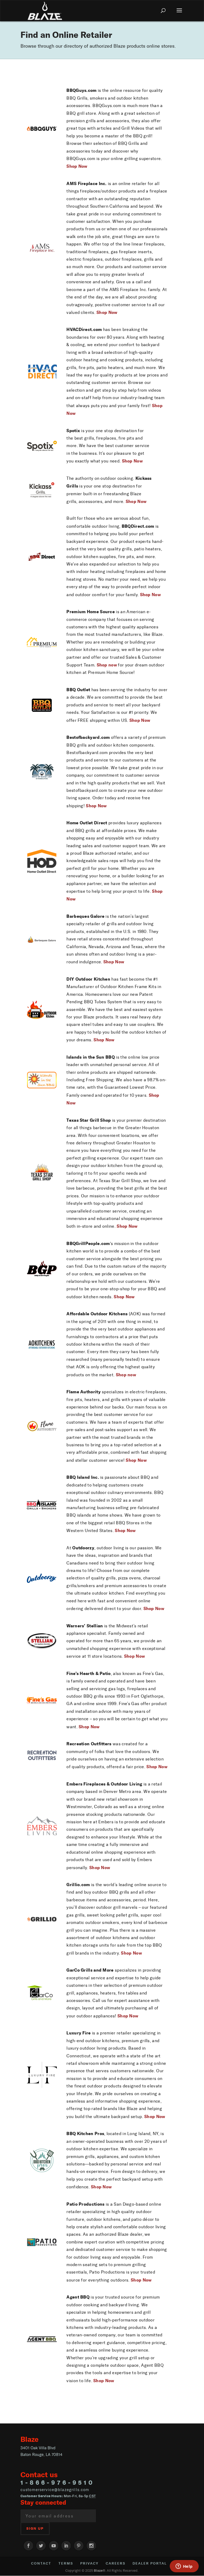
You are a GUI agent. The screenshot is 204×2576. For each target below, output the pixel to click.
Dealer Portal (150, 2563)
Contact (41, 2563)
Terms (66, 2563)
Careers (116, 2563)
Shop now (107, 665)
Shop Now (132, 461)
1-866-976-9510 (58, 2483)
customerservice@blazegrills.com (55, 2490)
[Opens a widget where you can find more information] (184, 2567)
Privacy (89, 2563)
